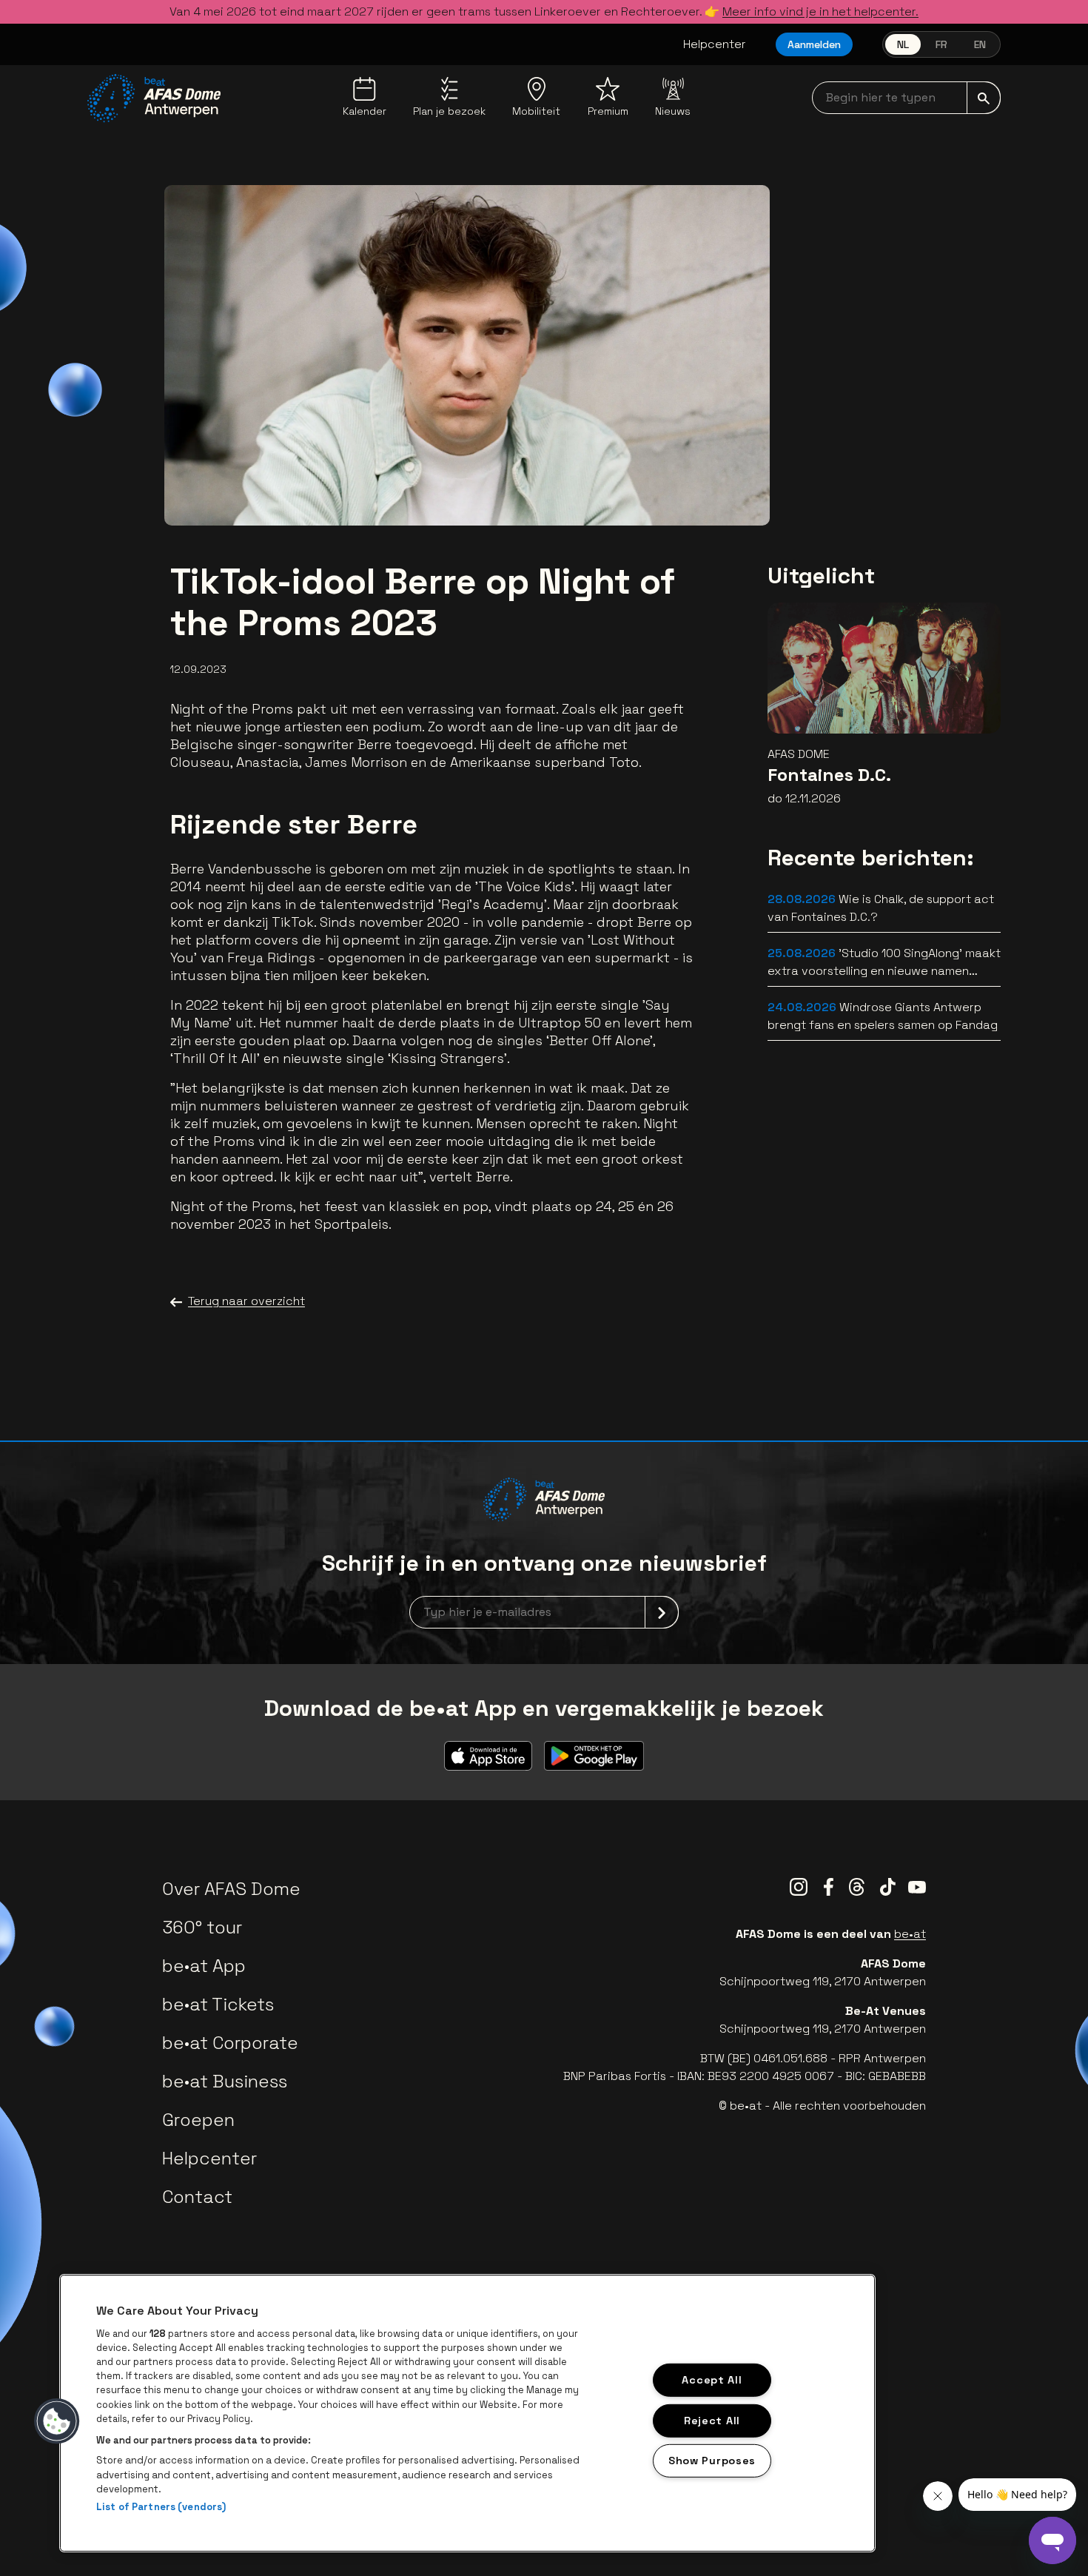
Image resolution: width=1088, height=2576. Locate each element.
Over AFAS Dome (231, 1889)
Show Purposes (712, 2461)
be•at (910, 1934)
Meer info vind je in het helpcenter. (820, 11)
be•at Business (225, 2081)
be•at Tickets (218, 2004)
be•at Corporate (230, 2043)
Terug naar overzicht (246, 1301)
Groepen (198, 2120)
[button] (57, 2421)
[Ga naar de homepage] (154, 98)
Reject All (712, 2420)
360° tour (202, 1927)
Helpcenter (715, 44)
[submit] (984, 98)
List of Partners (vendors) (161, 2507)
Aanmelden (814, 44)
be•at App (204, 1966)
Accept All (712, 2380)
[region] (467, 2413)
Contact (197, 2197)
